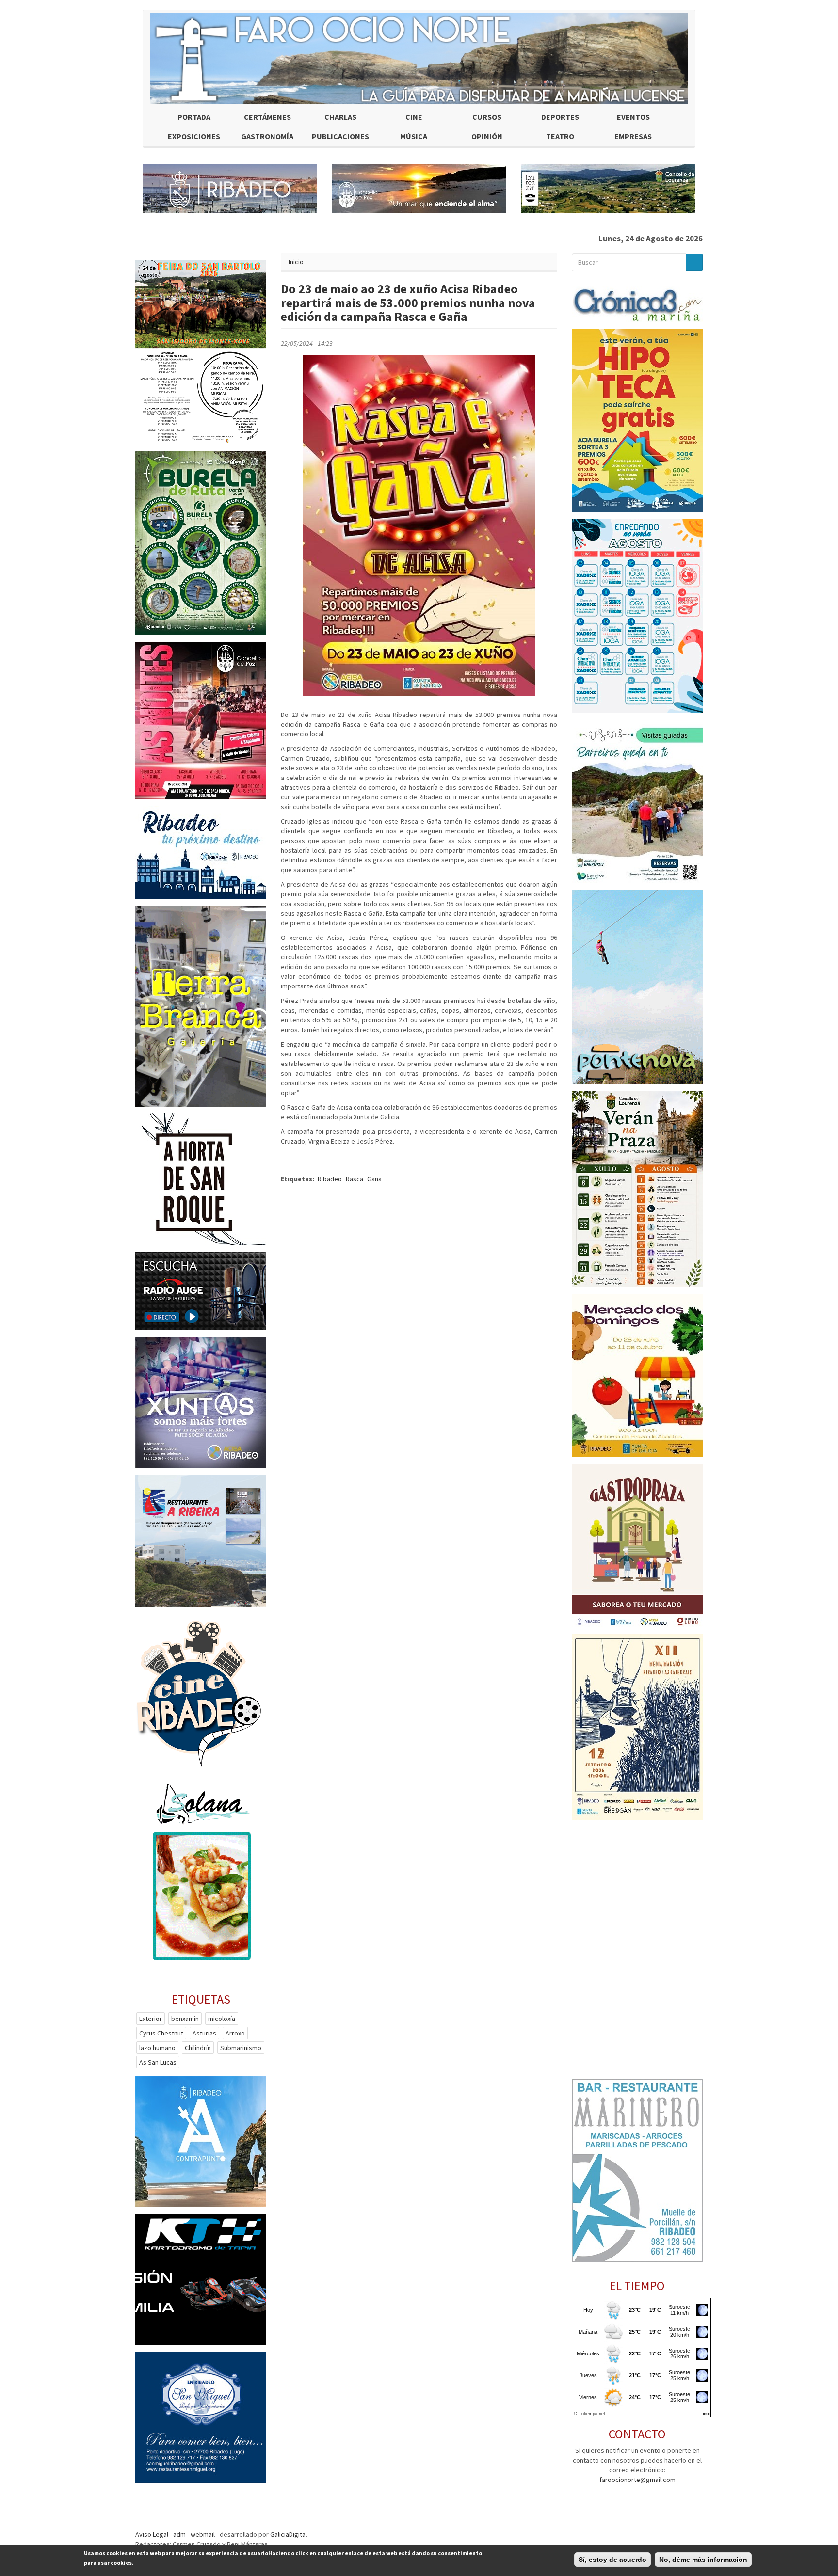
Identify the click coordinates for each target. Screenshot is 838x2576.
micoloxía (222, 2019)
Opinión (487, 136)
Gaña (374, 1179)
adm (179, 2534)
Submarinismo (241, 2048)
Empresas (633, 136)
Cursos (487, 117)
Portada (194, 117)
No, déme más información (703, 2560)
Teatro (560, 136)
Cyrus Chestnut (161, 2033)
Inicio (296, 262)
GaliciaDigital (289, 2534)
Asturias (204, 2033)
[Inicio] (419, 58)
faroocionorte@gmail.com (637, 2480)
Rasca (355, 1179)
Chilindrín (198, 2048)
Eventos (633, 117)
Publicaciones (340, 136)
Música (414, 136)
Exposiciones (194, 136)
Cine (414, 117)
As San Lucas (158, 2062)
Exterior (151, 2019)
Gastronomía (267, 136)
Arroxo (235, 2033)
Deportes (560, 117)
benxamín (185, 2019)
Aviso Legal (152, 2534)
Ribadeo (330, 1179)
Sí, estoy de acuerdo (612, 2560)
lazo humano (157, 2048)
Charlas (340, 117)
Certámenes (267, 117)
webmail (203, 2534)
